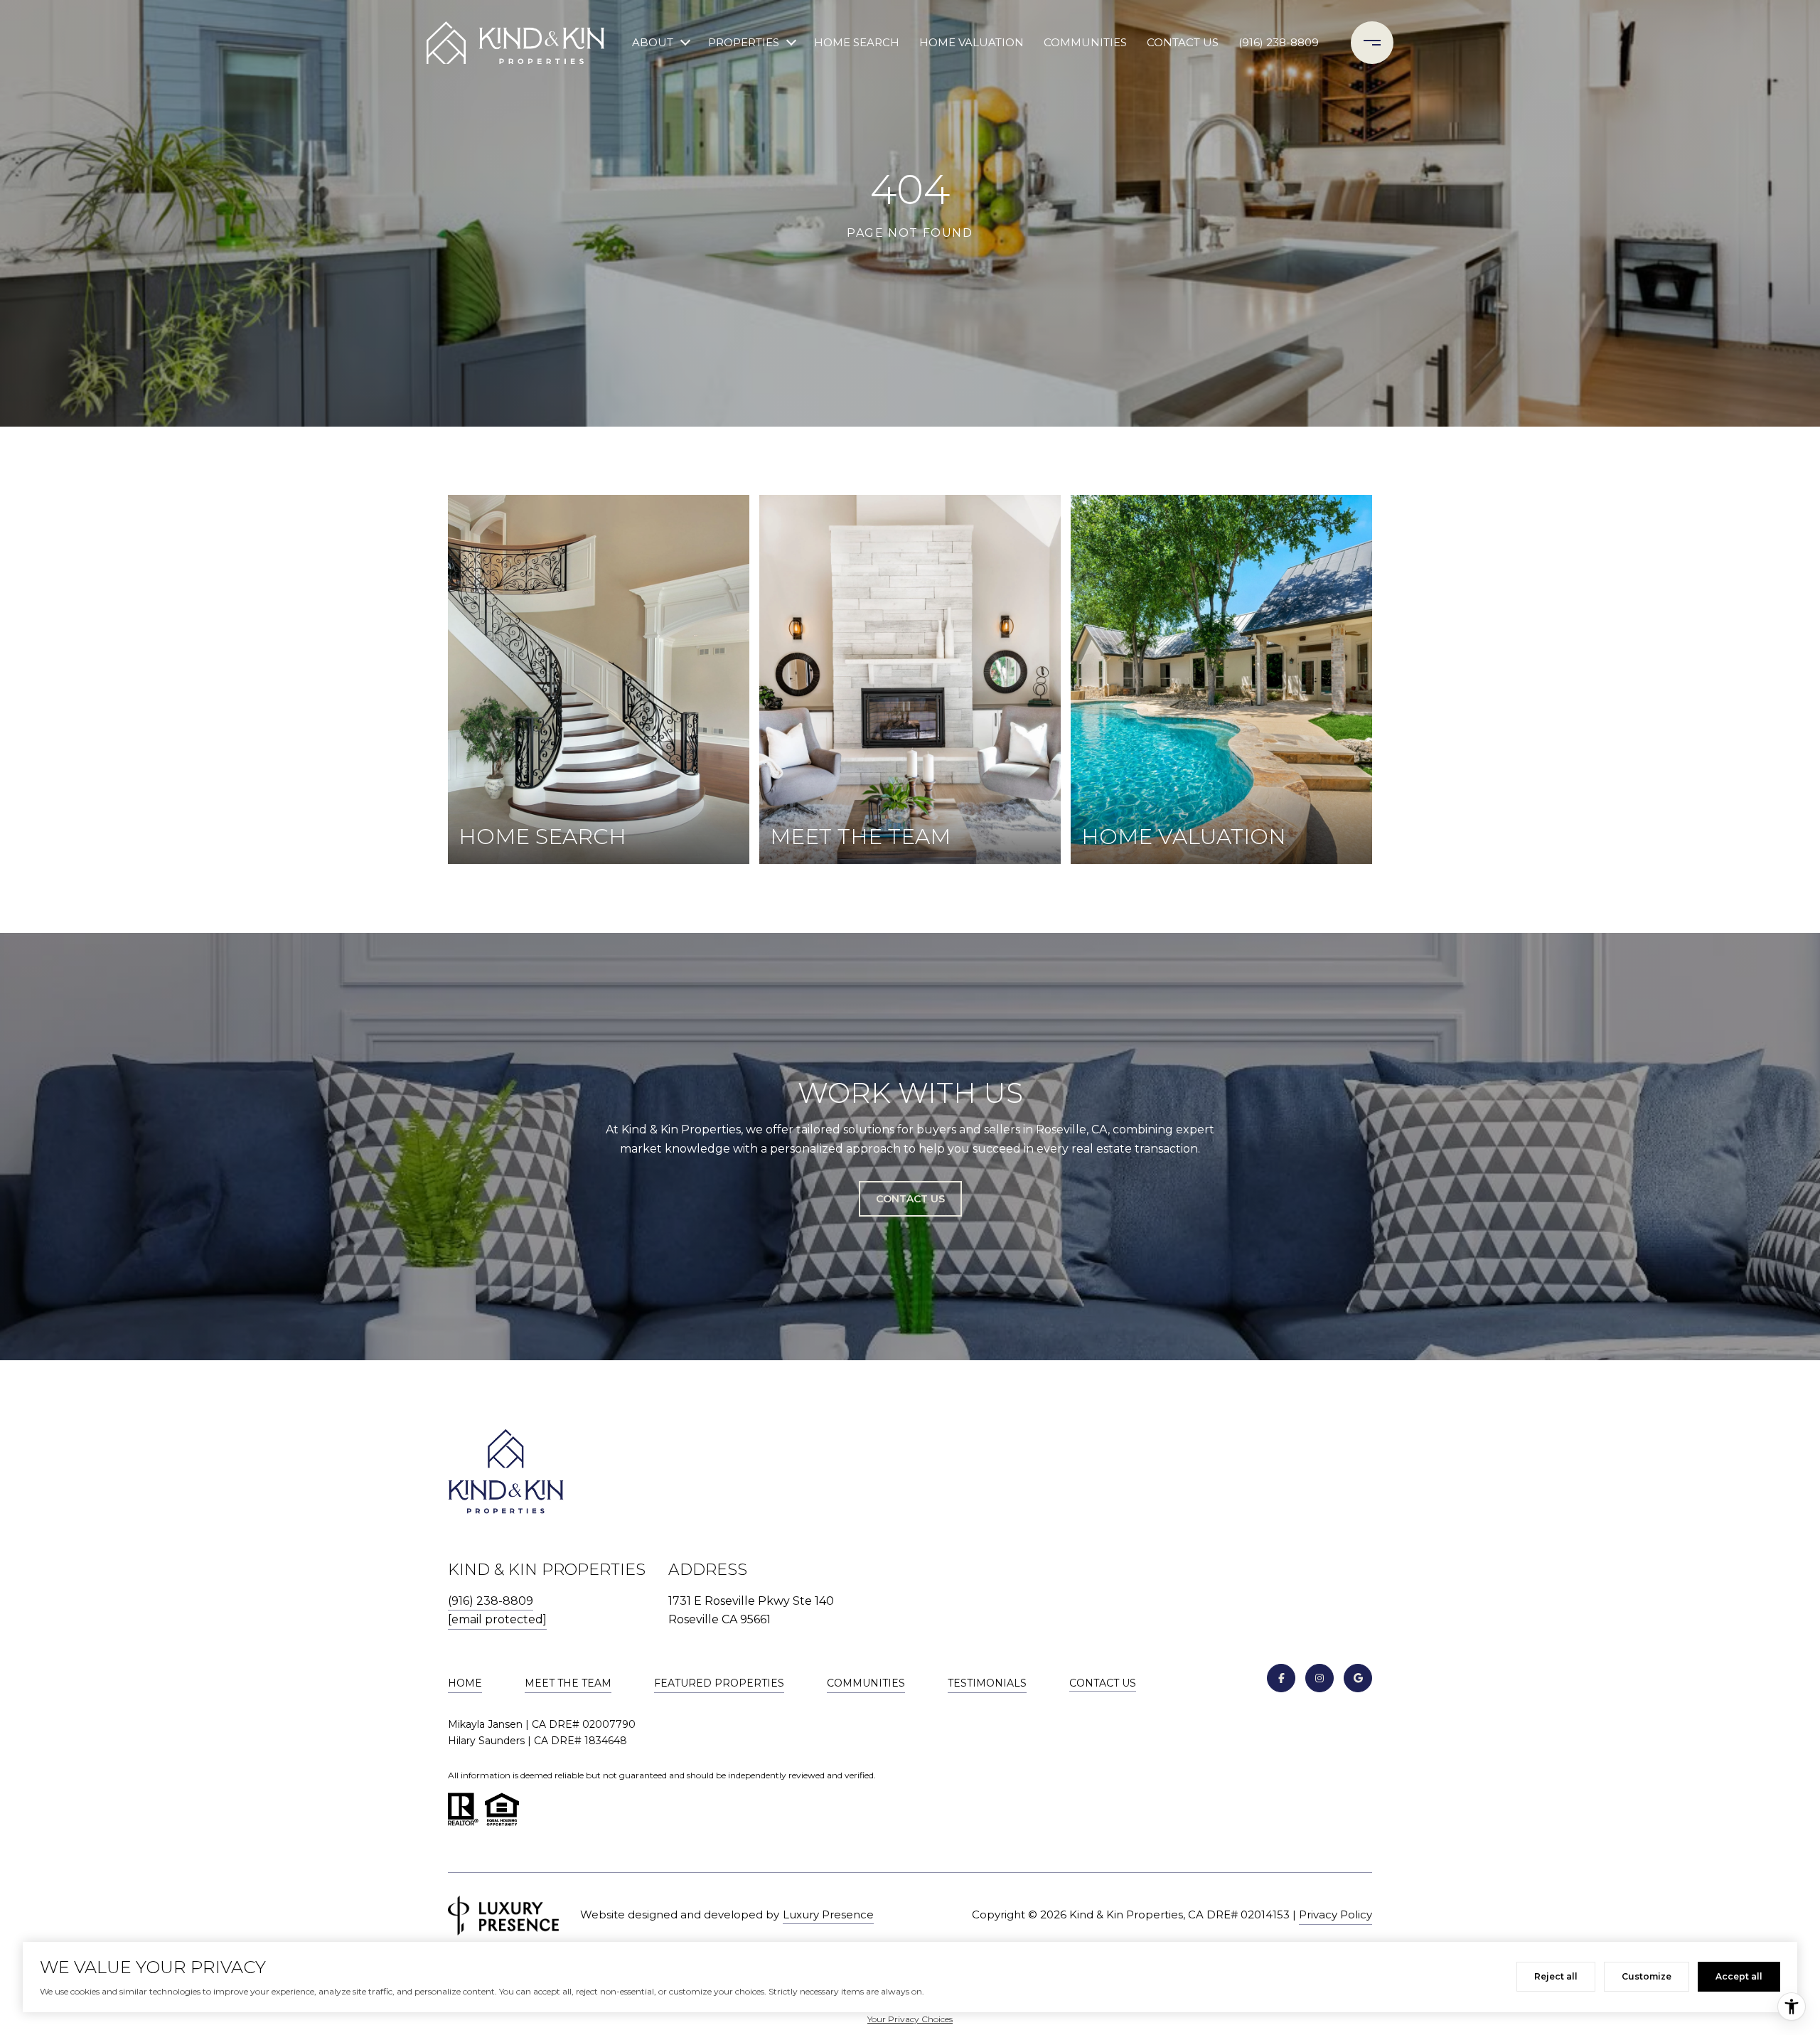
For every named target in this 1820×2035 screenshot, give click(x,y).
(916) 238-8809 (1279, 42)
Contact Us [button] (910, 1199)
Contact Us (1103, 1683)
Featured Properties (719, 1683)
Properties (744, 42)
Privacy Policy (1335, 1914)
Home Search (857, 42)
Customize (1647, 1976)
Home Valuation (971, 42)
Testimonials (987, 1683)
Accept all (1739, 1976)
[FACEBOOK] (1281, 1678)
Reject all (1556, 1976)
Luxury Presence (828, 1914)
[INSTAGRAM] (1319, 1678)
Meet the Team (568, 1683)
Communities (1085, 42)
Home (465, 1683)
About (653, 42)
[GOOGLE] (1358, 1678)
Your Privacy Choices (910, 2019)
